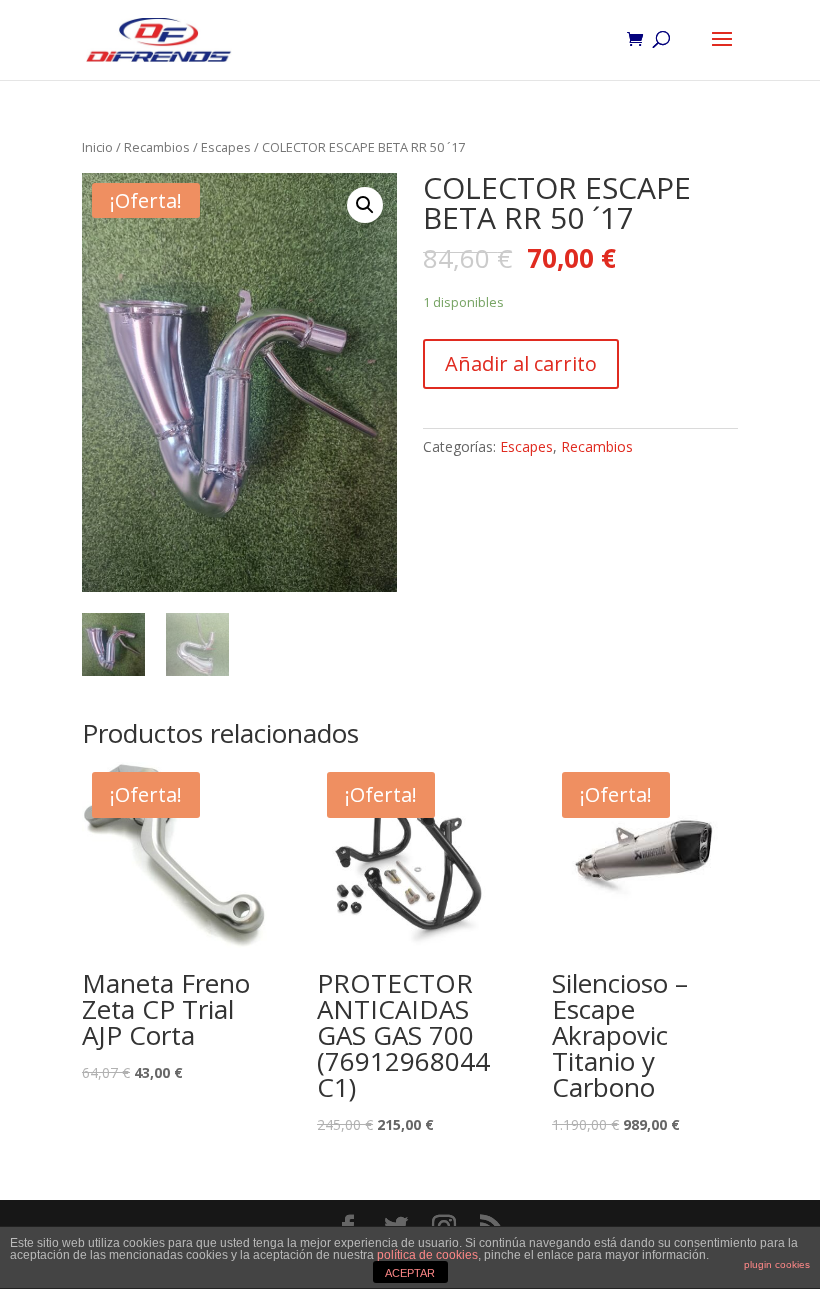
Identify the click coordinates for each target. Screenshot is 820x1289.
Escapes (226, 147)
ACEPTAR (410, 1273)
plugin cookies (777, 1264)
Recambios (157, 147)
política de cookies (427, 1255)
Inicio (97, 147)
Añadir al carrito (521, 363)
